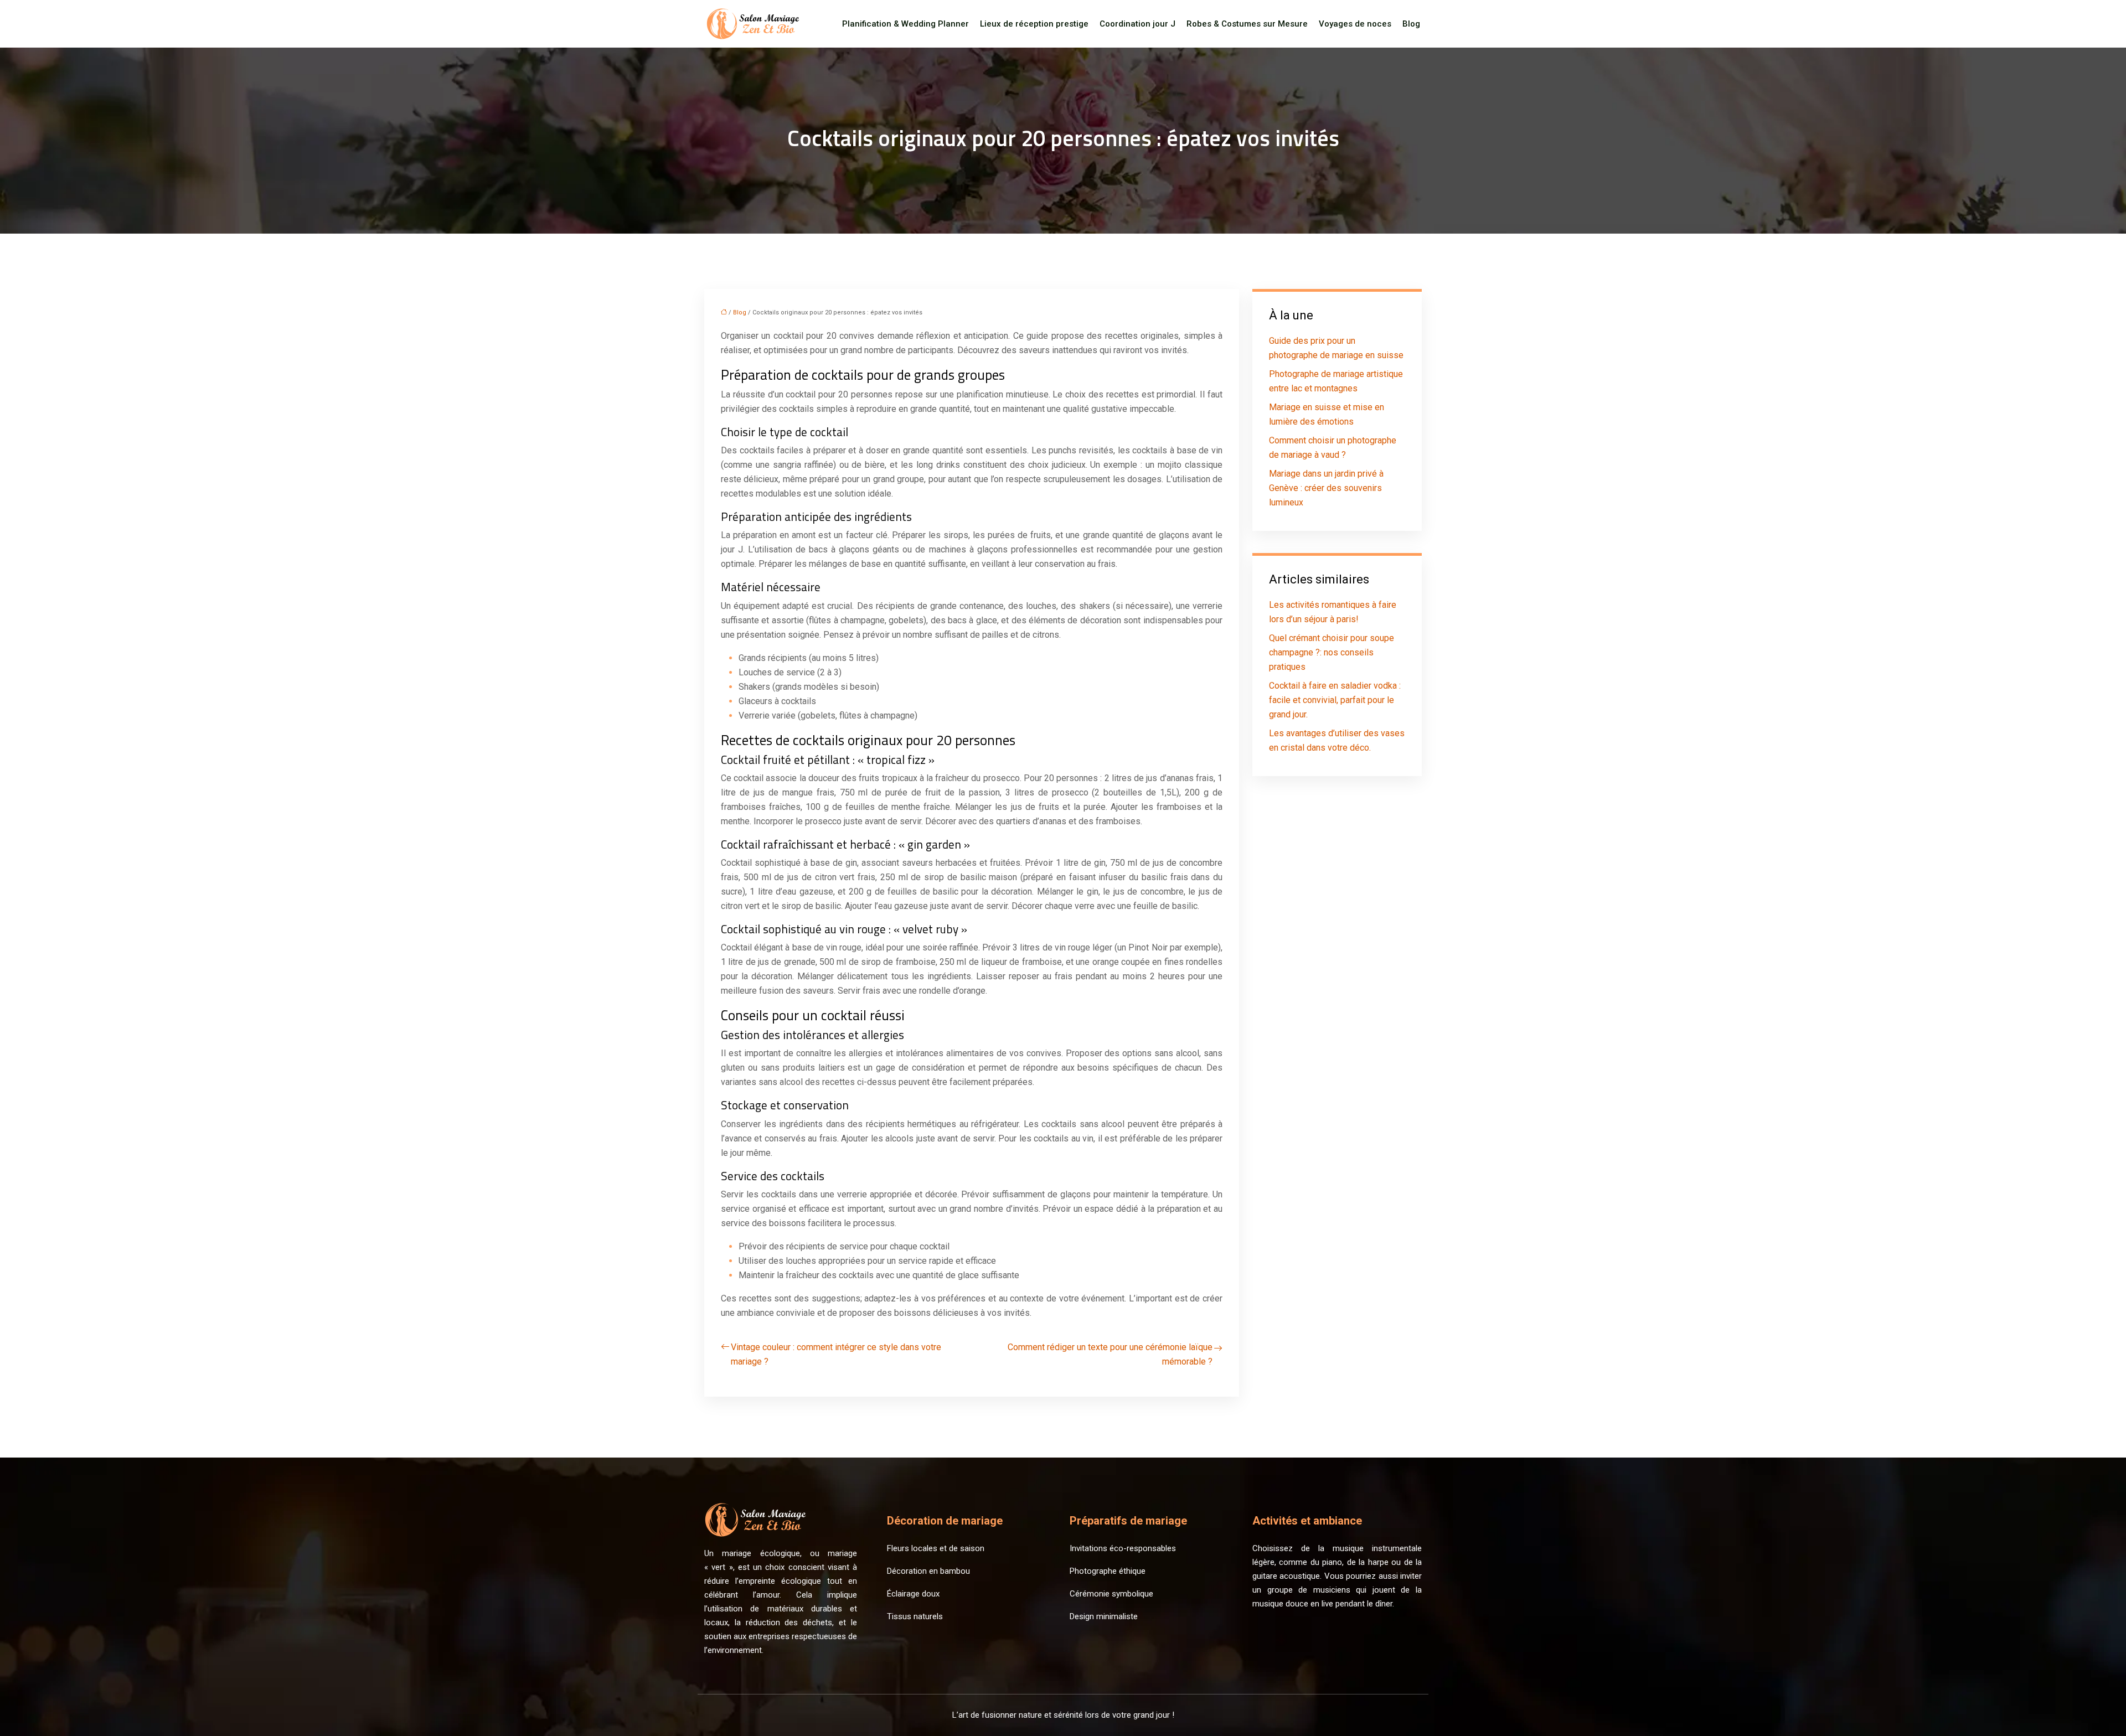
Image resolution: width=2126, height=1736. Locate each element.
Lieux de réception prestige (1034, 24)
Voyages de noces (1355, 24)
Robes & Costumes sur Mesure (1247, 24)
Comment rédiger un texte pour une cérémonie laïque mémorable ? (1110, 1354)
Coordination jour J (1137, 24)
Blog (1411, 24)
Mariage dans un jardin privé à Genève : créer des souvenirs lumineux (1326, 488)
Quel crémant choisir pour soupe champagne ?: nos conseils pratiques (1332, 652)
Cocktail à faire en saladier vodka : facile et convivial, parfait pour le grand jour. (1335, 700)
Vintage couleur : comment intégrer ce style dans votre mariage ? (836, 1354)
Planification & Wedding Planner (905, 24)
